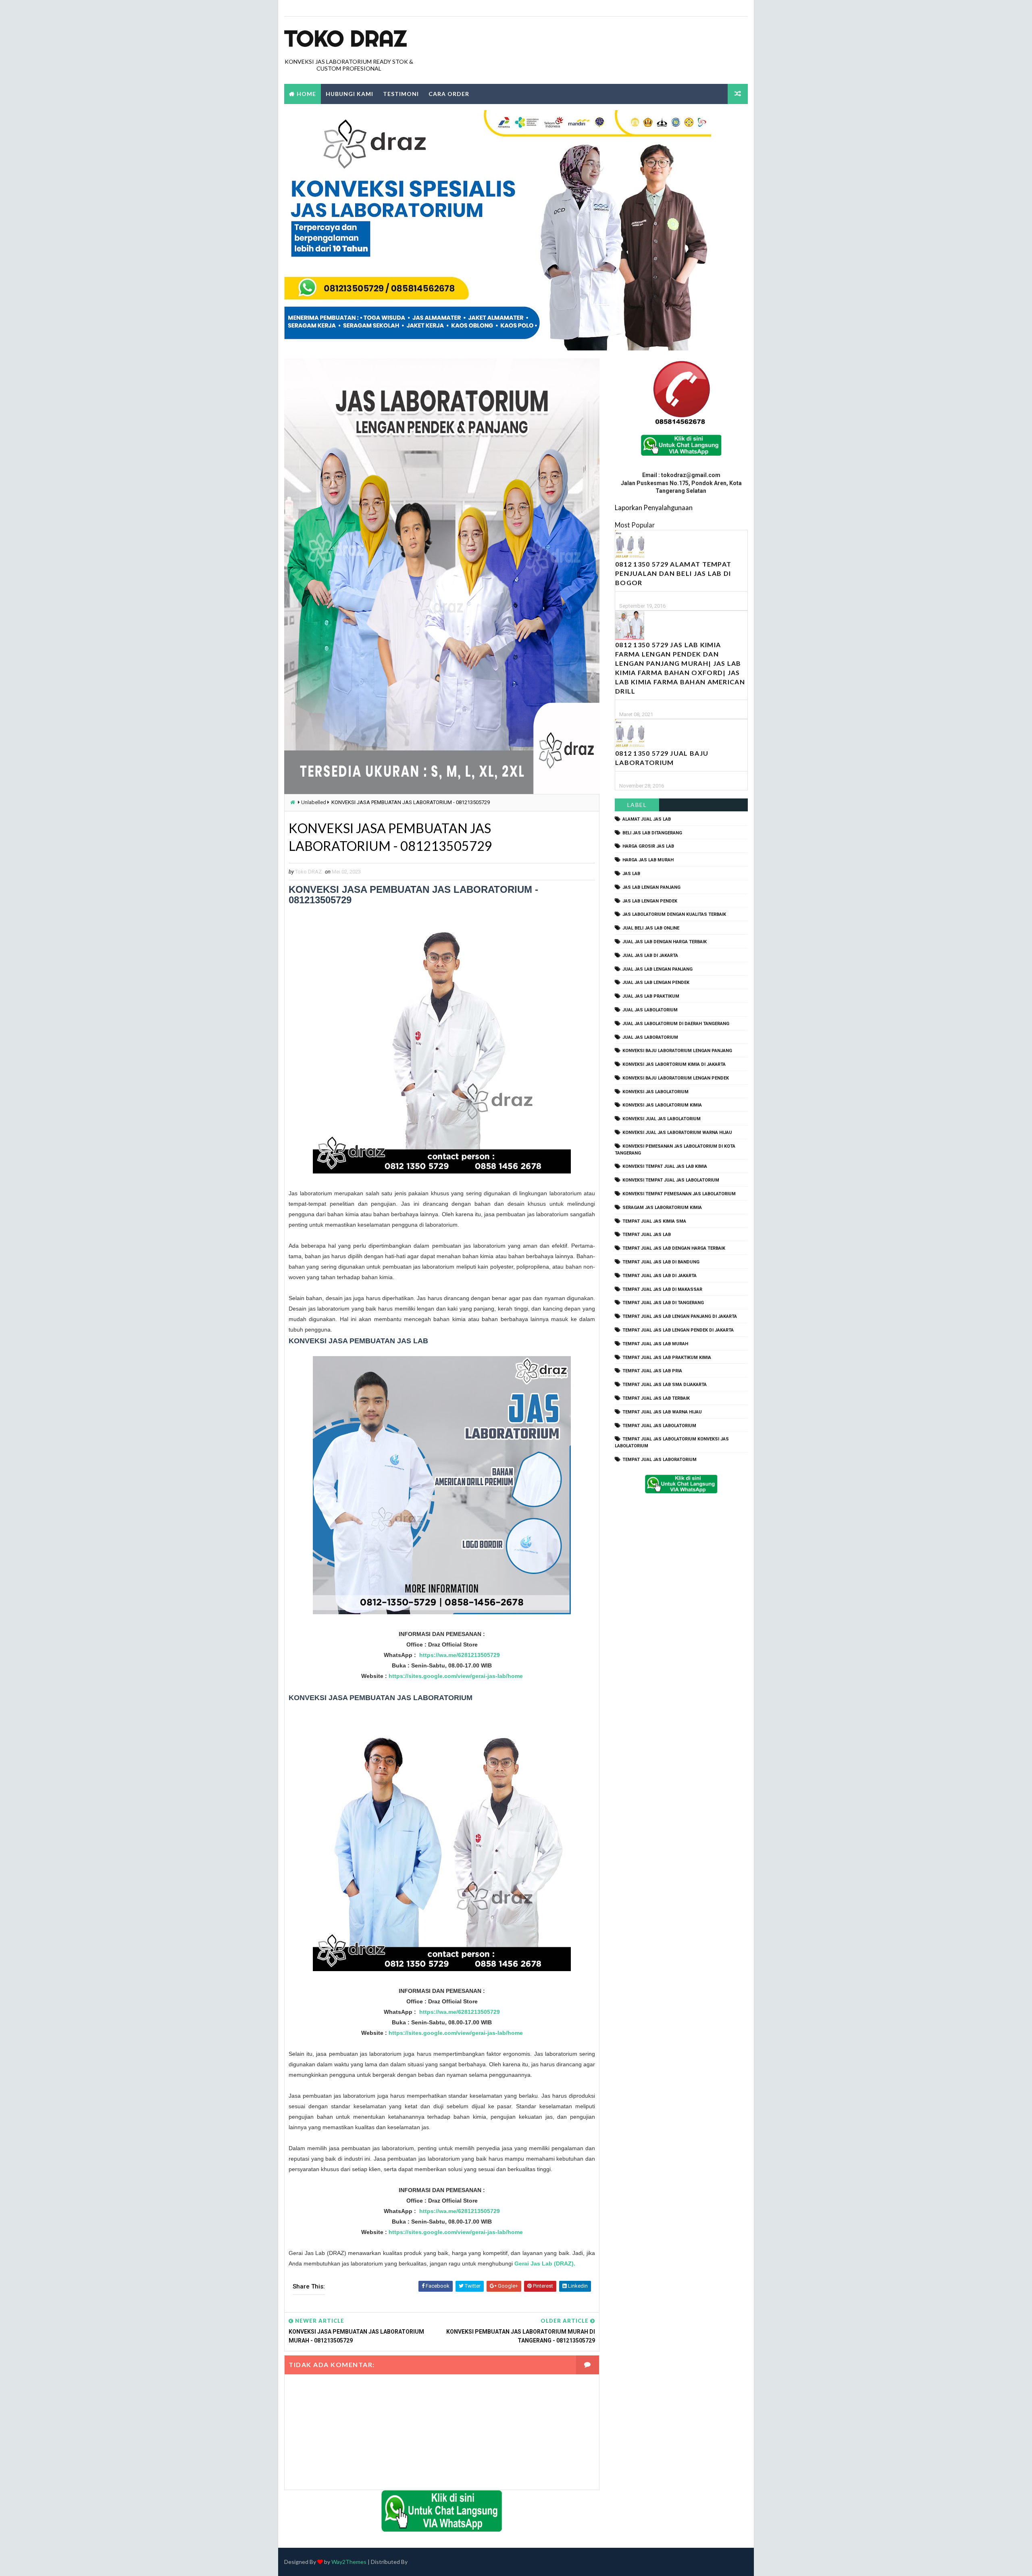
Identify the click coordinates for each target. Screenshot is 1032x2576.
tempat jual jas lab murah (655, 1344)
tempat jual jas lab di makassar (662, 1289)
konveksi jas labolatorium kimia (662, 1105)
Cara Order (449, 94)
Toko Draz (345, 38)
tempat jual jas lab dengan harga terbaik (674, 1248)
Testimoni (401, 94)
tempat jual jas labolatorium (659, 1426)
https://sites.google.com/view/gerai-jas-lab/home (456, 1676)
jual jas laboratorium (650, 1037)
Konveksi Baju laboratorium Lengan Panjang (677, 1051)
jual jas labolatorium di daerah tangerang (676, 1024)
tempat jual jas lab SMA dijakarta (665, 1385)
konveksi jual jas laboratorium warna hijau (677, 1133)
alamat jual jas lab (647, 819)
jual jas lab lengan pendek (656, 983)
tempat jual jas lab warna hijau (662, 1412)
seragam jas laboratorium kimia (662, 1208)
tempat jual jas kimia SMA (654, 1221)
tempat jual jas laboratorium (660, 1460)
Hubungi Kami (350, 94)
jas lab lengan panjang (651, 887)
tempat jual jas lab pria (652, 1371)
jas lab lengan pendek (650, 901)
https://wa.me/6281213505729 (460, 1655)
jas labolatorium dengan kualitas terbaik (674, 914)
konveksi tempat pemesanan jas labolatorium (679, 1194)
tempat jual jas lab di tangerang (663, 1303)
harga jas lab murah (648, 860)
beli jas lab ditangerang (652, 833)
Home (306, 94)
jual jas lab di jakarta (650, 956)
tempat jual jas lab (647, 1235)
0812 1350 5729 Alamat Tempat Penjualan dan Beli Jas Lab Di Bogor (673, 573)
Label (637, 805)
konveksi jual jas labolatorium (662, 1119)
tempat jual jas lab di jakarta (660, 1276)
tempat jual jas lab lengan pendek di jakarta (678, 1330)
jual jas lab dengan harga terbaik (665, 942)
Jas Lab (631, 874)
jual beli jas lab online (651, 928)
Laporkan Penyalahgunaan (654, 507)
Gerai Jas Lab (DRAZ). (545, 2263)
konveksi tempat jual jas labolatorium (671, 1180)
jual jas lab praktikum (651, 996)
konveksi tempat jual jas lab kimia (665, 1166)
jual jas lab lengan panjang (657, 969)
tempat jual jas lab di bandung (661, 1262)
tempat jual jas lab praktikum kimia (667, 1358)
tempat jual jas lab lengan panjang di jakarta (680, 1316)
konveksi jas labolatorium (655, 1092)
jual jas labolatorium (650, 1010)
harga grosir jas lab (648, 846)
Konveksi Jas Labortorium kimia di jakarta (674, 1064)
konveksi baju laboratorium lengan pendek (676, 1078)
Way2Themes (349, 2562)
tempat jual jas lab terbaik (656, 1398)
